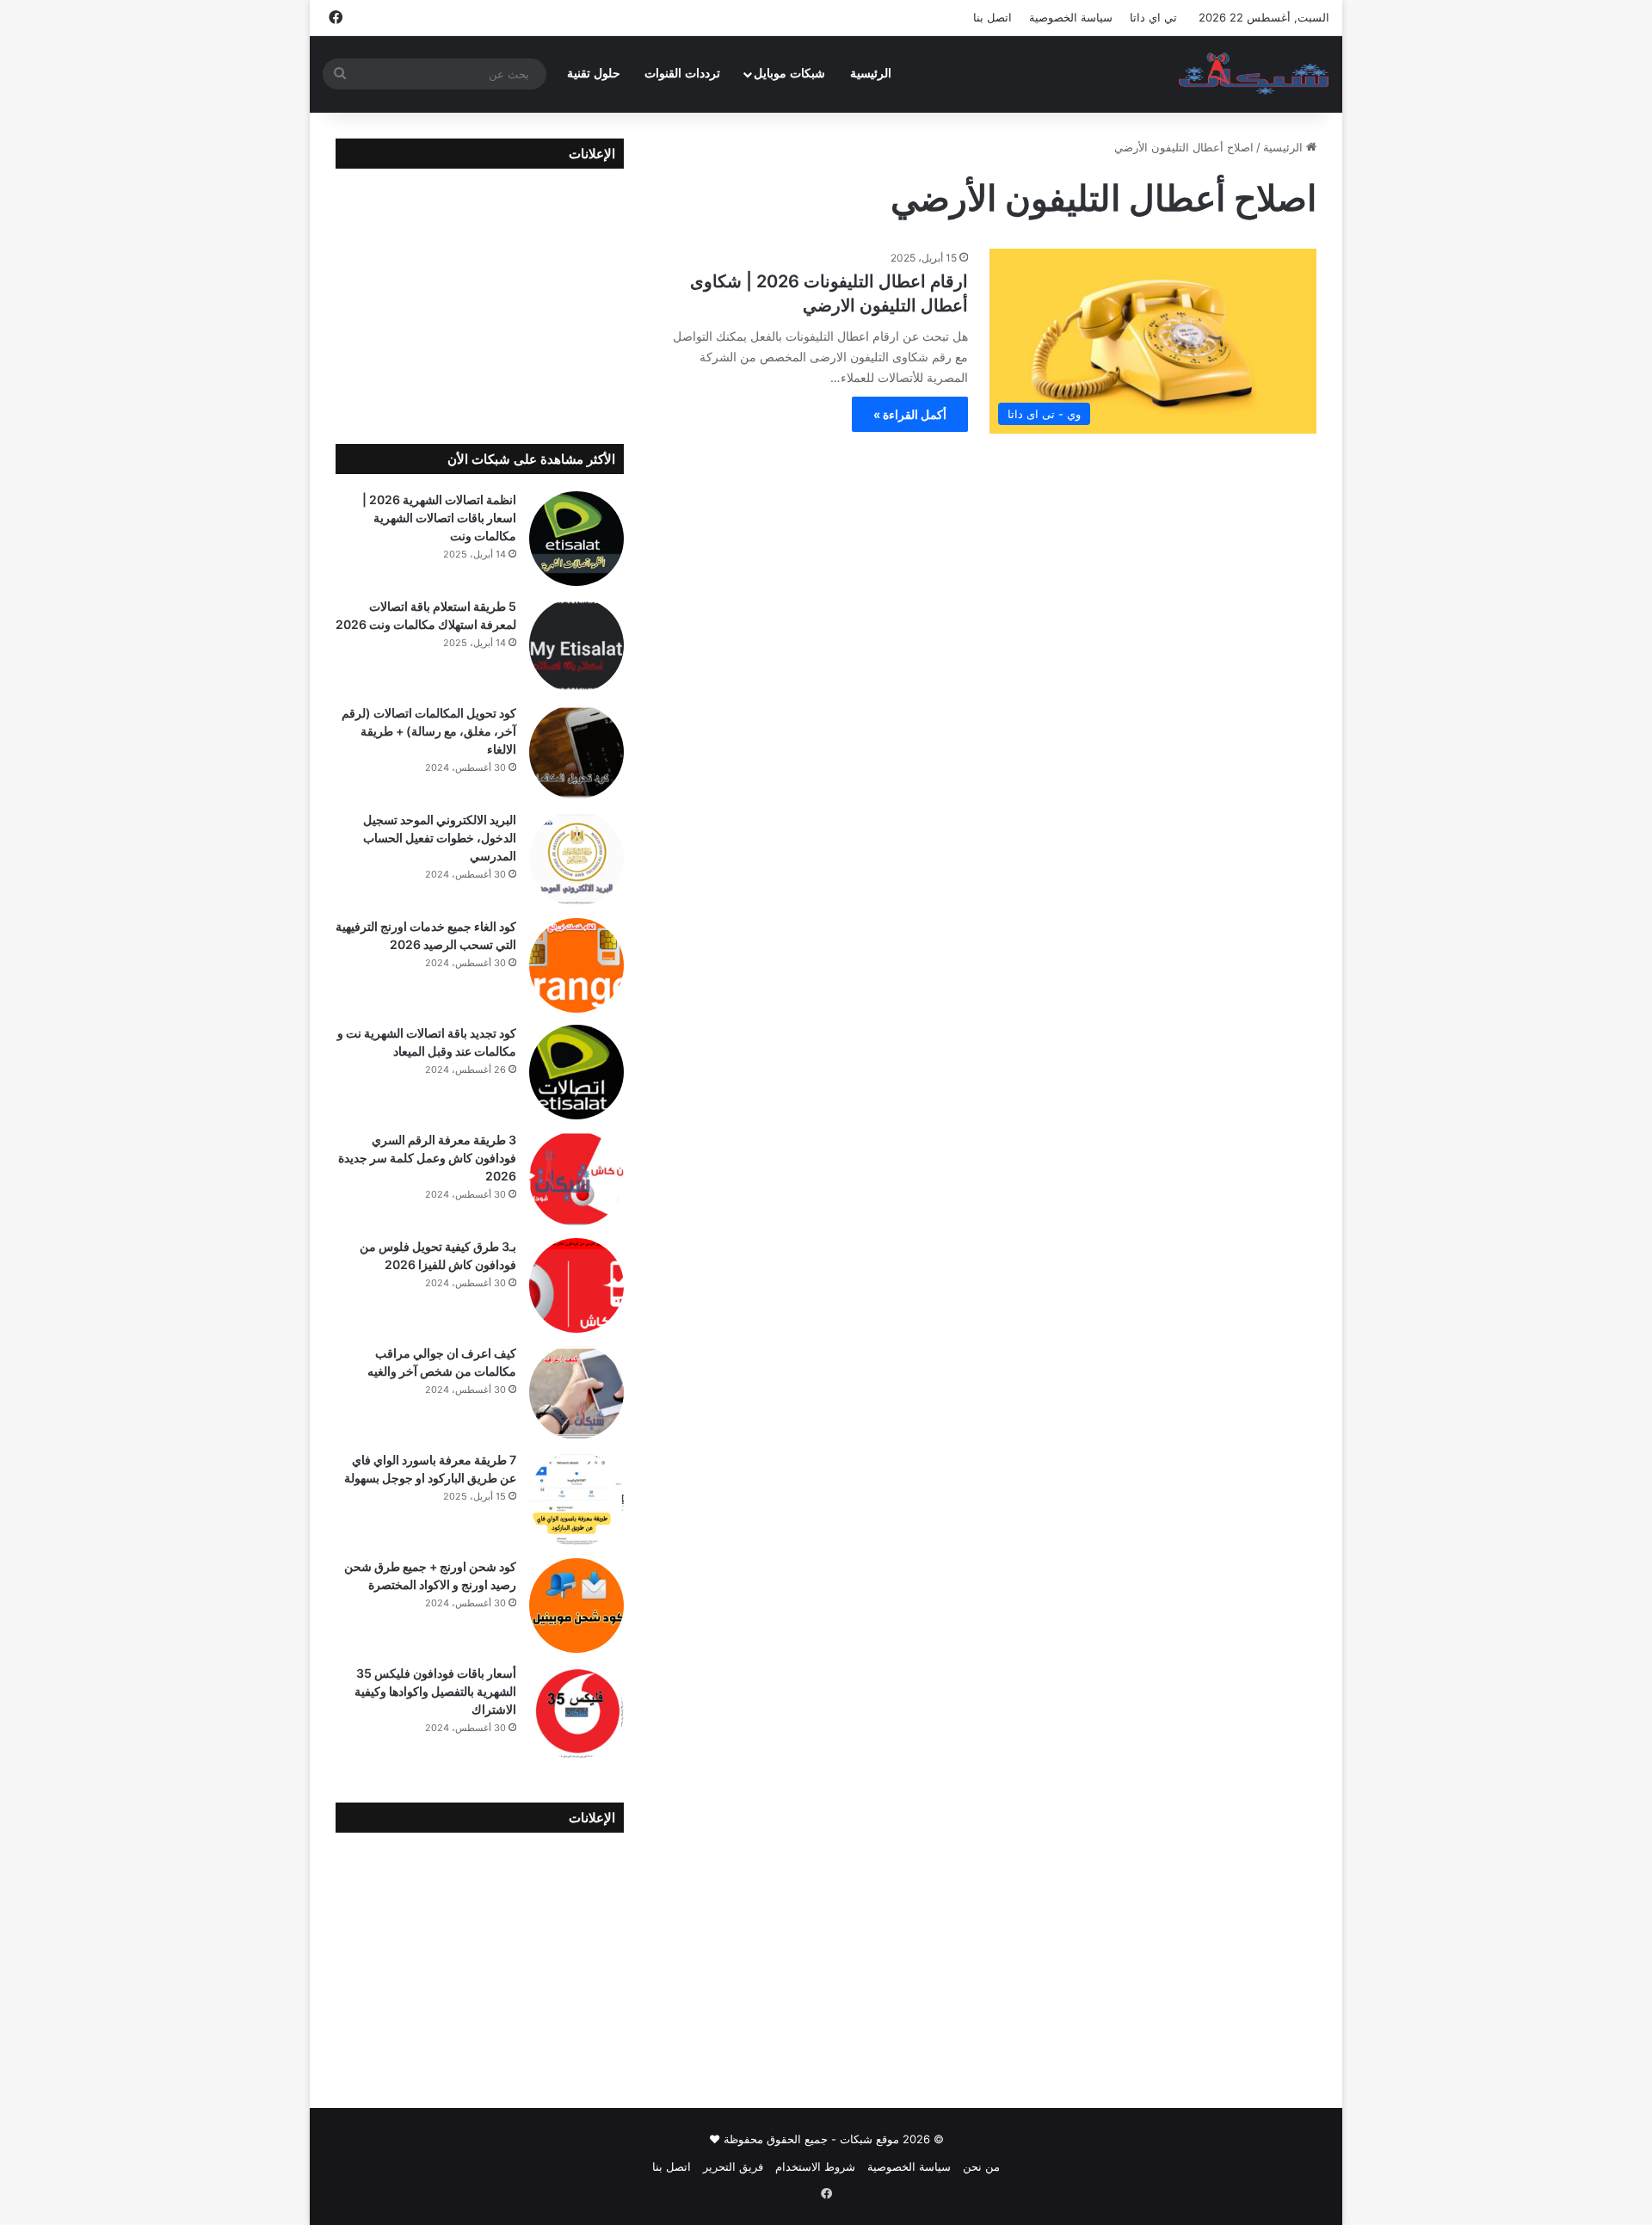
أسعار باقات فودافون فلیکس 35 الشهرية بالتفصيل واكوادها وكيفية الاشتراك (435, 1691)
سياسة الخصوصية (1071, 17)
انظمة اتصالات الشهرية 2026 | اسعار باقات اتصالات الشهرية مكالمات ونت (439, 518)
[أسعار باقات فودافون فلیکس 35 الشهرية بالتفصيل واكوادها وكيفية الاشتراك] (576, 1712)
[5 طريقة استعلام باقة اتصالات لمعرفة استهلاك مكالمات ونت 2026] (576, 645)
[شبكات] (1254, 74)
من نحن (981, 2166)
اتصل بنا (992, 17)
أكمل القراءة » (910, 414)
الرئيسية (871, 74)
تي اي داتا (1153, 17)
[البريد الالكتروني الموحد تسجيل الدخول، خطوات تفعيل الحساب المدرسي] (576, 859)
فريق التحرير (733, 2166)
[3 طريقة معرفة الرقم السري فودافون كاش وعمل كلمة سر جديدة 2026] (576, 1179)
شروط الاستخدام (815, 2166)
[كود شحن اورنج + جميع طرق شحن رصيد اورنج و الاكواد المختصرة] (576, 1606)
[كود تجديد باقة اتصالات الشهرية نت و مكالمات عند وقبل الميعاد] (576, 1072)
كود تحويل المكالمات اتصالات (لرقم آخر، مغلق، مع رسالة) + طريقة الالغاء (429, 731)
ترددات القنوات (682, 74)
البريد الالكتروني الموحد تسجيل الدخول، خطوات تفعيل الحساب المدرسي (440, 838)
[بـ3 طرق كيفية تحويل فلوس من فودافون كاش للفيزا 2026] (576, 1285)
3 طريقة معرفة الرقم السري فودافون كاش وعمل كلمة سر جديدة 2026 (427, 1158)
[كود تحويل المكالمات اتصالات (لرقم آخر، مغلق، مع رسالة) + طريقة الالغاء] (576, 752)
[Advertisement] (480, 293)
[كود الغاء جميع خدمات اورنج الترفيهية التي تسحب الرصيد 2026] (576, 965)
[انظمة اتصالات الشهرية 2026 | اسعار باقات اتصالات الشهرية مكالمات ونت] (576, 539)
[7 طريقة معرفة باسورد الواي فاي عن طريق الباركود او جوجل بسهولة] (576, 1499)
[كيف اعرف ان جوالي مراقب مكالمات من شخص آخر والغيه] (576, 1392)
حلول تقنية (594, 74)
